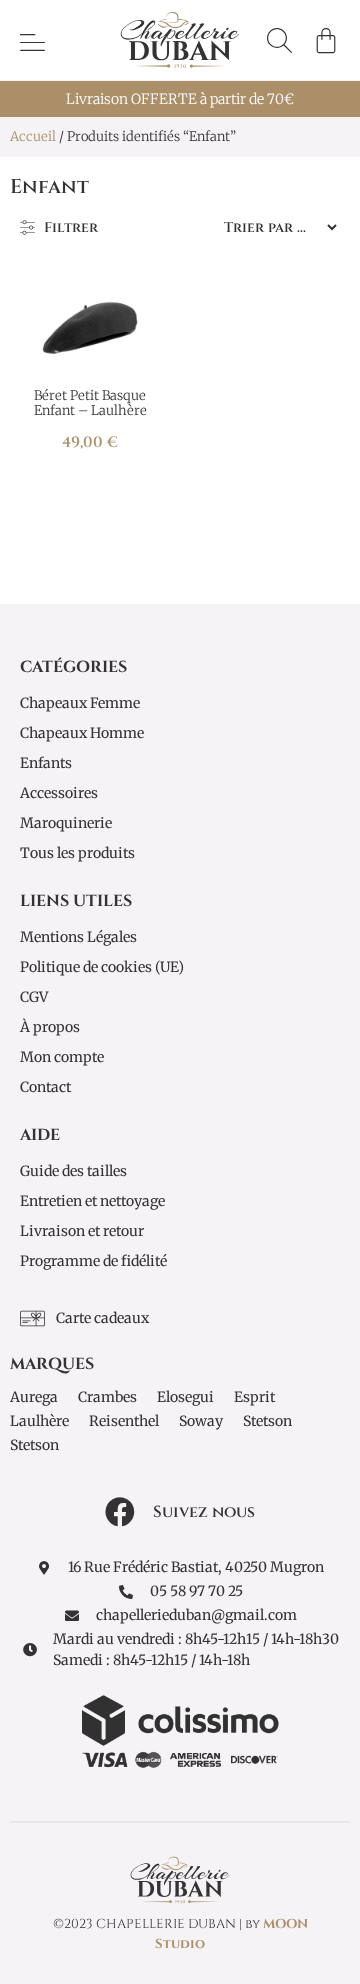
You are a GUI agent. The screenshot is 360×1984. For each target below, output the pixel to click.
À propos (50, 1027)
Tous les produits (77, 853)
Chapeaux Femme (80, 703)
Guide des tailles (73, 1171)
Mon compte (62, 1057)
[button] (279, 40)
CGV (34, 997)
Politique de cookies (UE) (102, 967)
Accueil (33, 136)
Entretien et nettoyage (92, 1201)
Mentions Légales (78, 937)
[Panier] (326, 40)
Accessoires (59, 793)
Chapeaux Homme (82, 733)
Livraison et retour (82, 1231)
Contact (45, 1087)
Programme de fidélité (93, 1261)
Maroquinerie (66, 823)
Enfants (46, 763)
